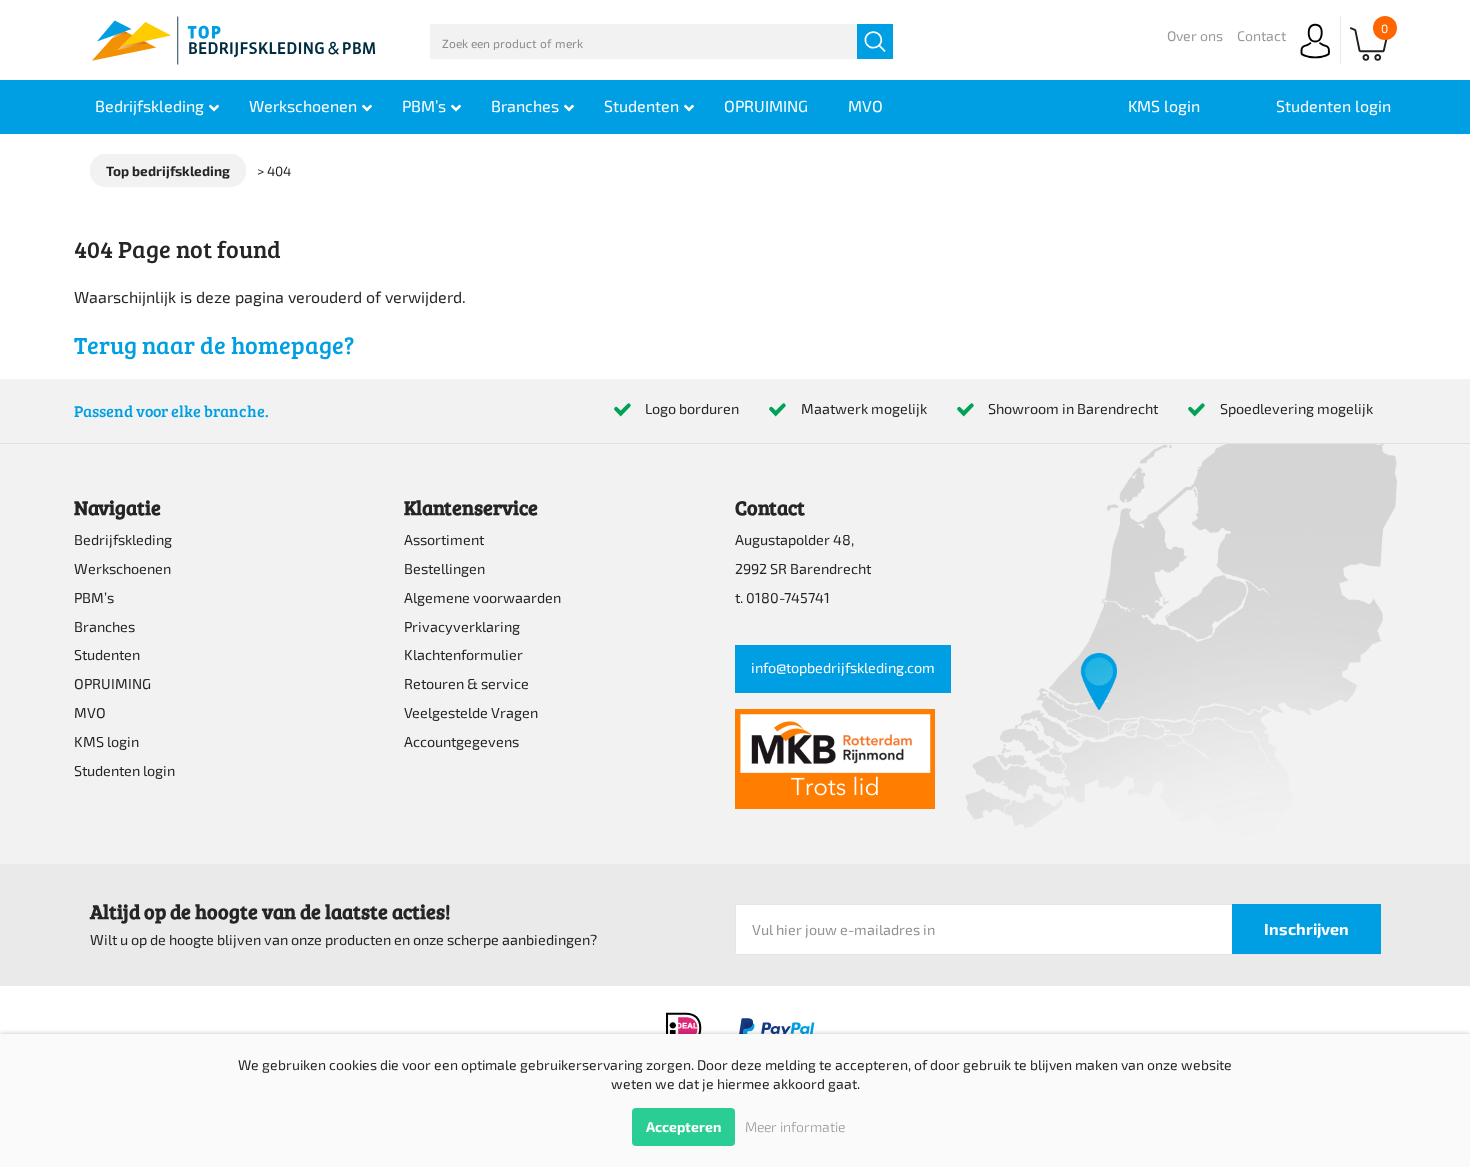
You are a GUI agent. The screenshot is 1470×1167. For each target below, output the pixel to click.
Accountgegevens (461, 741)
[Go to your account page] (1315, 59)
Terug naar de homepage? (214, 344)
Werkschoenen (122, 568)
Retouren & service (466, 683)
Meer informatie (795, 1126)
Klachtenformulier (463, 654)
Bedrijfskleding (123, 539)
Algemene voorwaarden (482, 597)
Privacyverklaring (462, 626)
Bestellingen (444, 568)
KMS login (106, 741)
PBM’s (94, 597)
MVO (90, 712)
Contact (1261, 35)
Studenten (107, 654)
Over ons (1195, 35)
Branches (104, 626)
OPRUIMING (112, 683)
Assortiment (444, 539)
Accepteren (683, 1126)
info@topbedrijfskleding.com (843, 667)
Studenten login (124, 770)
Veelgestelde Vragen (471, 712)
